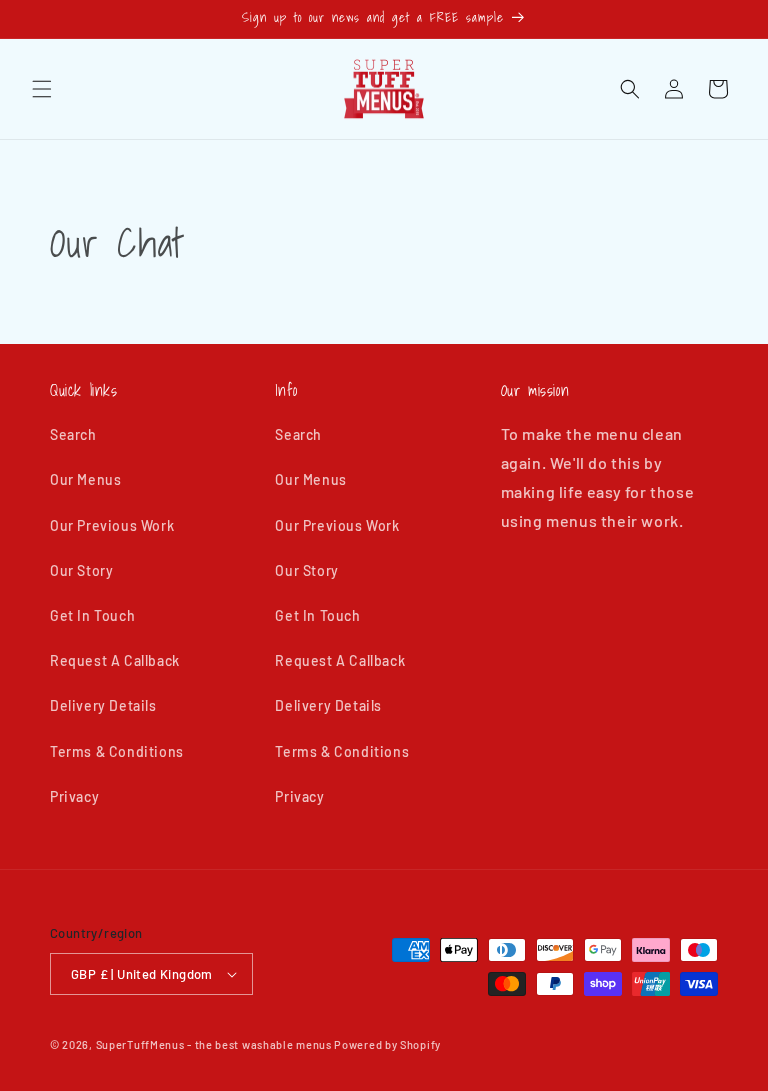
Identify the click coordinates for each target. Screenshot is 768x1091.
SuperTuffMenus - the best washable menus (214, 1044)
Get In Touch (92, 615)
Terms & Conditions (117, 751)
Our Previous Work (112, 525)
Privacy (74, 796)
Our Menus (85, 479)
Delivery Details (103, 705)
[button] (42, 89)
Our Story (81, 570)
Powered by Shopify (387, 1044)
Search (73, 434)
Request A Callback (115, 660)
